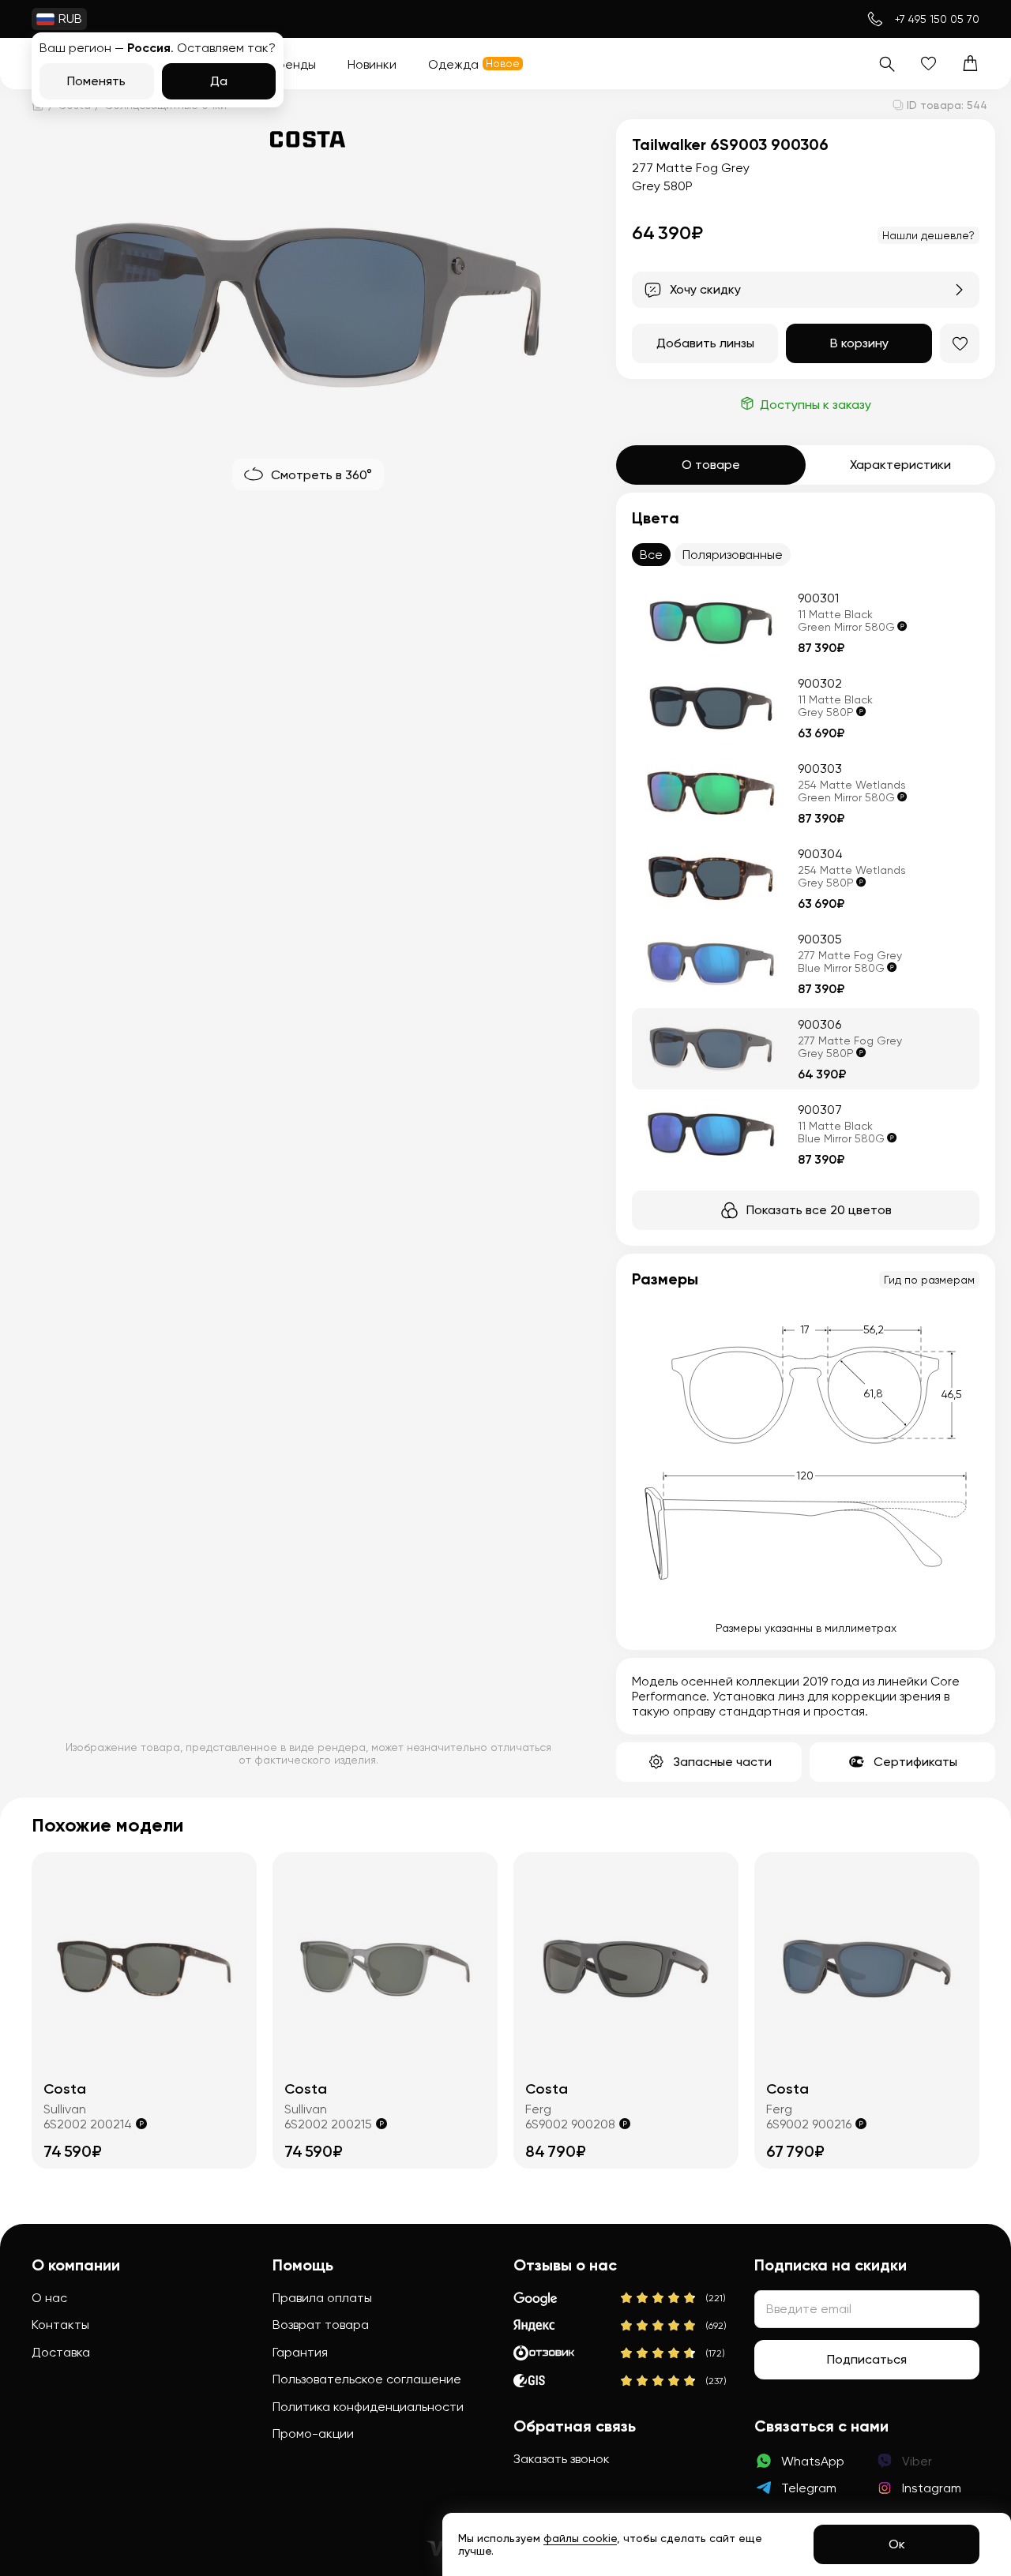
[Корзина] (970, 64)
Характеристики (900, 465)
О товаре (711, 465)
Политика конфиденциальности (368, 2407)
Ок (897, 2544)
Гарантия (300, 2352)
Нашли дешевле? (928, 235)
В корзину (859, 343)
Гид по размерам (929, 1280)
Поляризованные (733, 555)
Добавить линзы (705, 343)
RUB (70, 19)
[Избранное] (928, 64)
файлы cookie (580, 2538)
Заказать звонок (562, 2459)
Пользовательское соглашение (367, 2379)
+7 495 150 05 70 (937, 19)
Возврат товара (321, 2325)
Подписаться (867, 2359)
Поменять (96, 81)
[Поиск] (887, 64)
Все (651, 555)
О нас (49, 2298)
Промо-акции (313, 2434)
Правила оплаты (322, 2298)
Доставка (61, 2352)
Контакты (60, 2325)
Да (219, 81)
